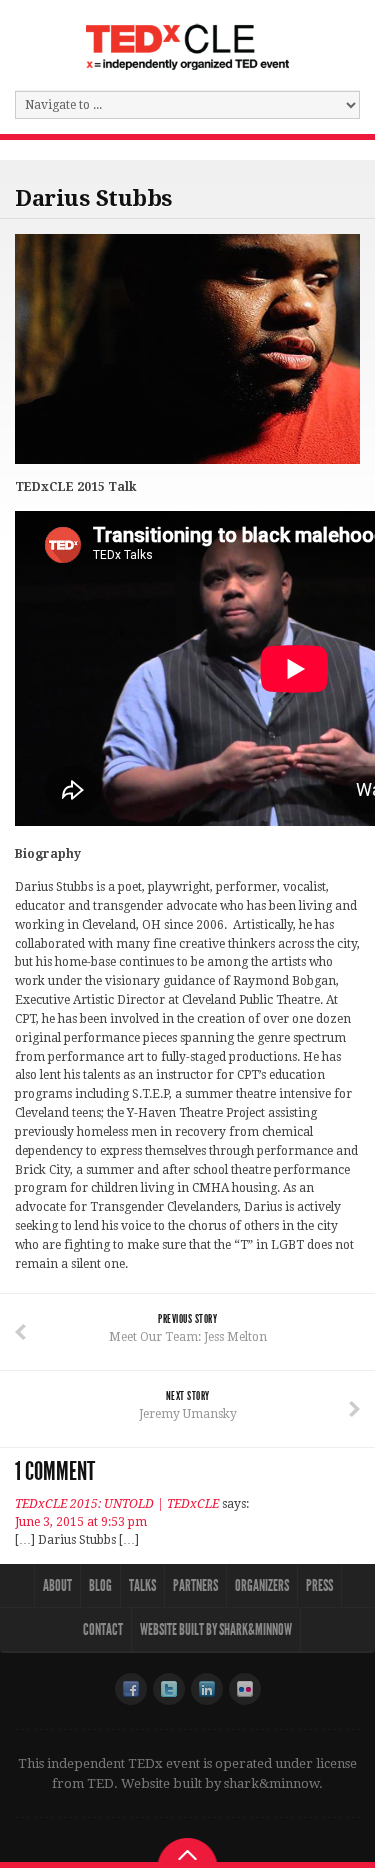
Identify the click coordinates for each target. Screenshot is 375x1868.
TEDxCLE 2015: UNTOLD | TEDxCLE (117, 1504)
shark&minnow (271, 1783)
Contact (103, 1629)
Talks (142, 1585)
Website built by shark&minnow (216, 1629)
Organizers (262, 1585)
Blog (100, 1585)
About (57, 1585)
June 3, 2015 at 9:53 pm (81, 1522)
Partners (195, 1585)
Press (319, 1585)
